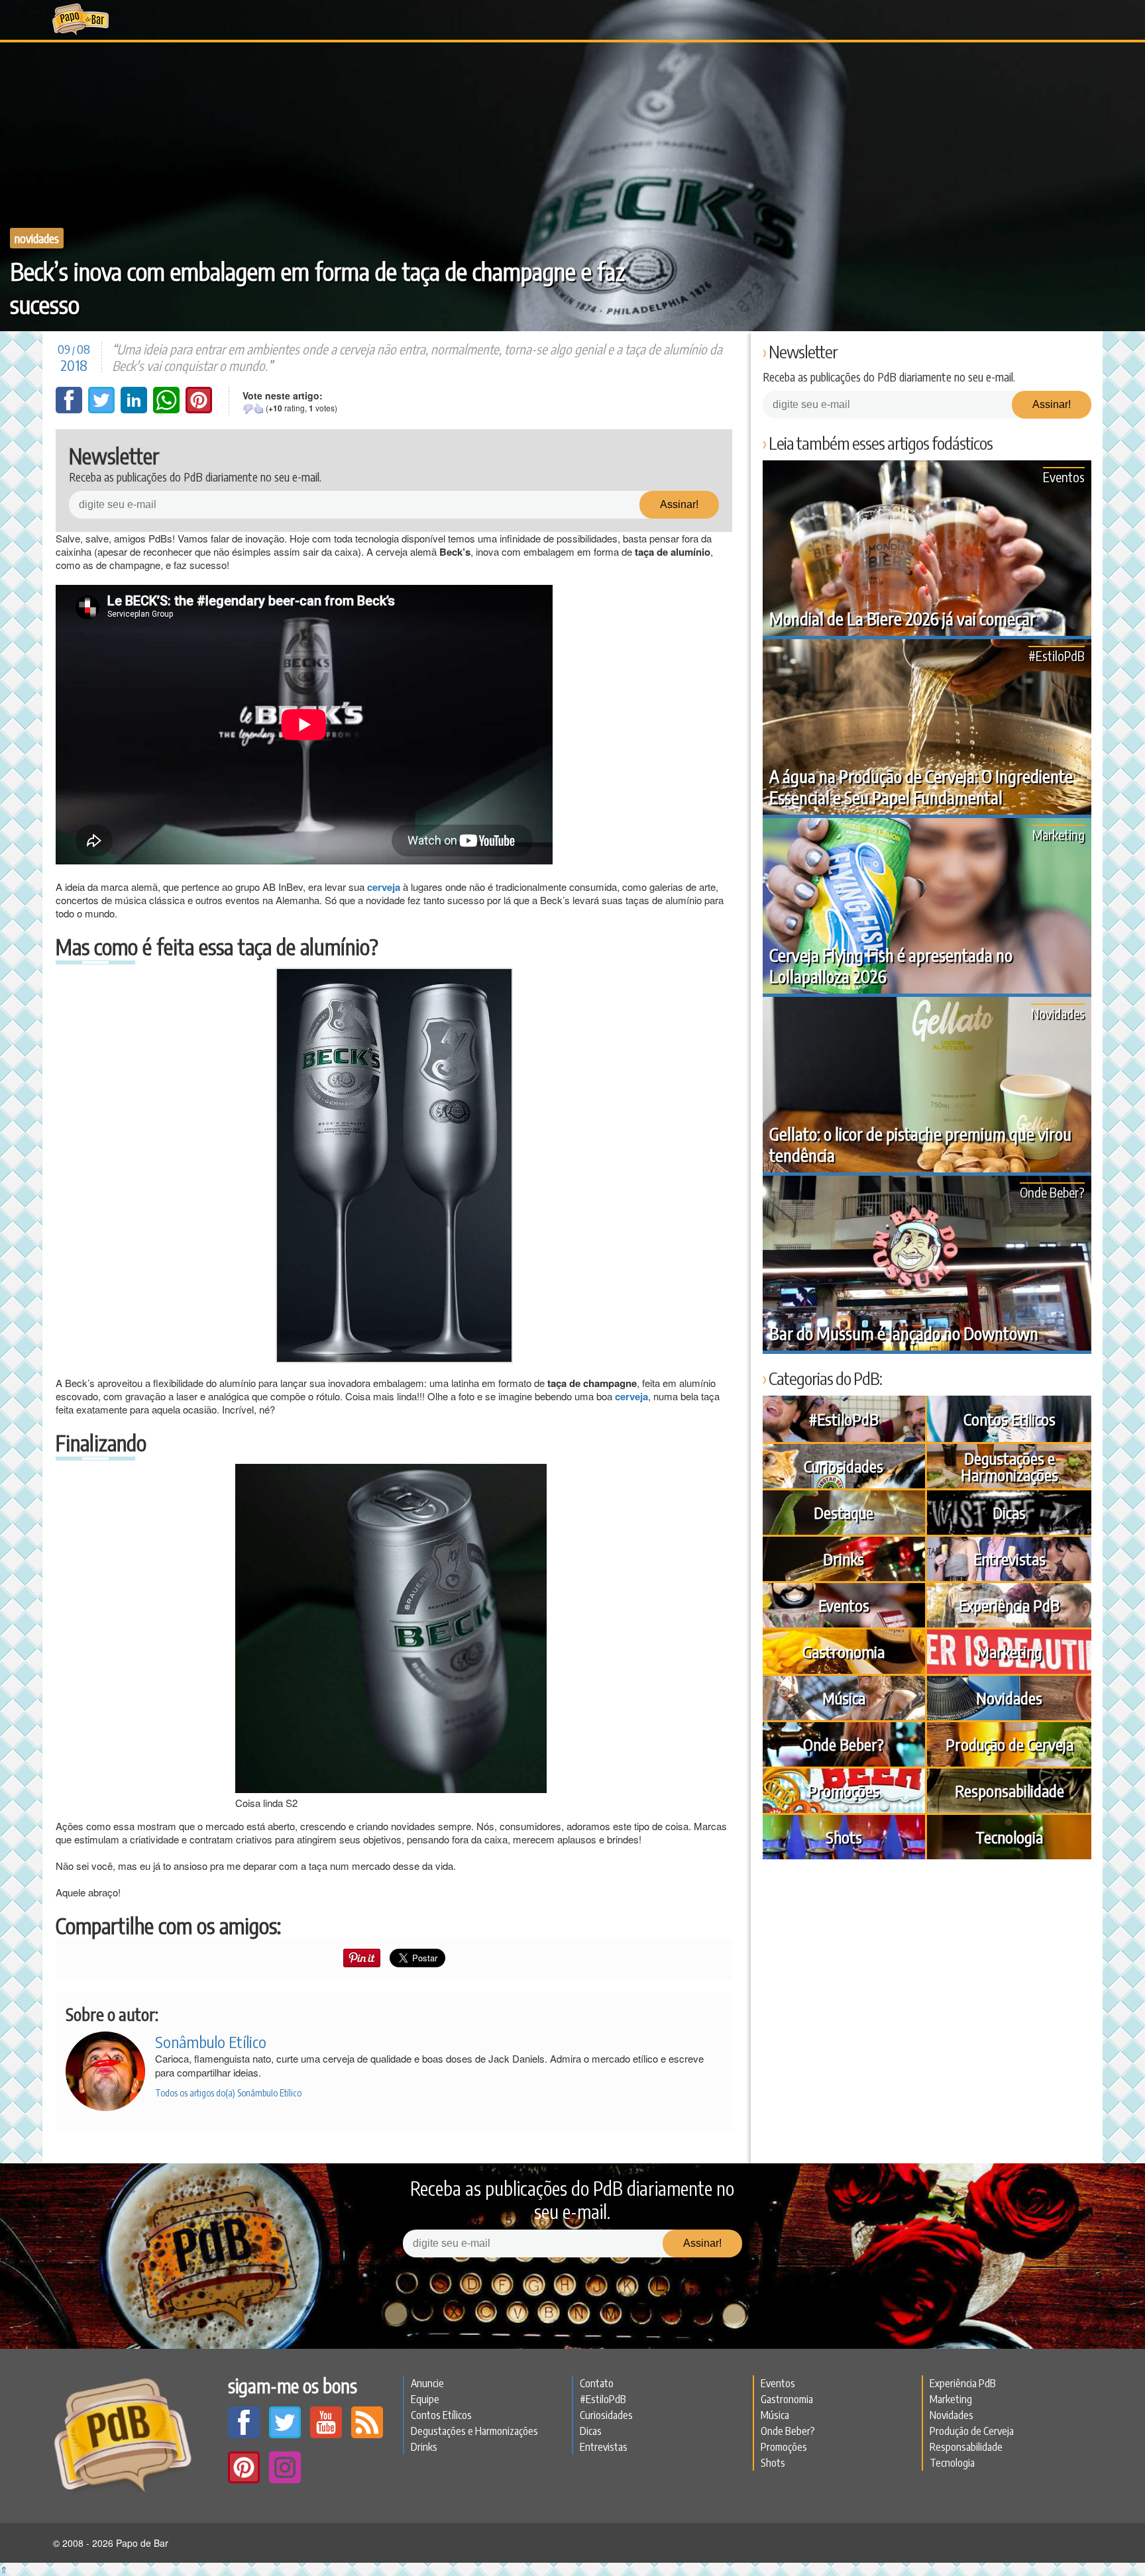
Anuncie (427, 2383)
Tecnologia (1009, 1837)
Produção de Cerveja (1009, 1744)
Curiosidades (844, 1466)
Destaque (844, 1512)
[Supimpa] (258, 409)
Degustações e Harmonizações (1009, 1466)
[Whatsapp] (168, 409)
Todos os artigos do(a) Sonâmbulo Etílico (228, 2093)
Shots (844, 1837)
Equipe (425, 2399)
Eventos (1064, 477)
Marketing (1059, 834)
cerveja (631, 1396)
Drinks (844, 1559)
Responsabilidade (1009, 1790)
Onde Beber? (1052, 1192)
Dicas (1009, 1512)
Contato (597, 2383)
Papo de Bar (81, 20)
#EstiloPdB (1057, 655)
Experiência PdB (1009, 1605)
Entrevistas (1009, 1559)
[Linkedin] (135, 409)
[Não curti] (248, 409)
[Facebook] (70, 409)
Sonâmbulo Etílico (211, 2041)
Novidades (37, 238)
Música (844, 1698)
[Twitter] (103, 409)
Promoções (844, 1790)
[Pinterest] (199, 409)
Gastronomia (844, 1651)
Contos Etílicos (1009, 1419)
